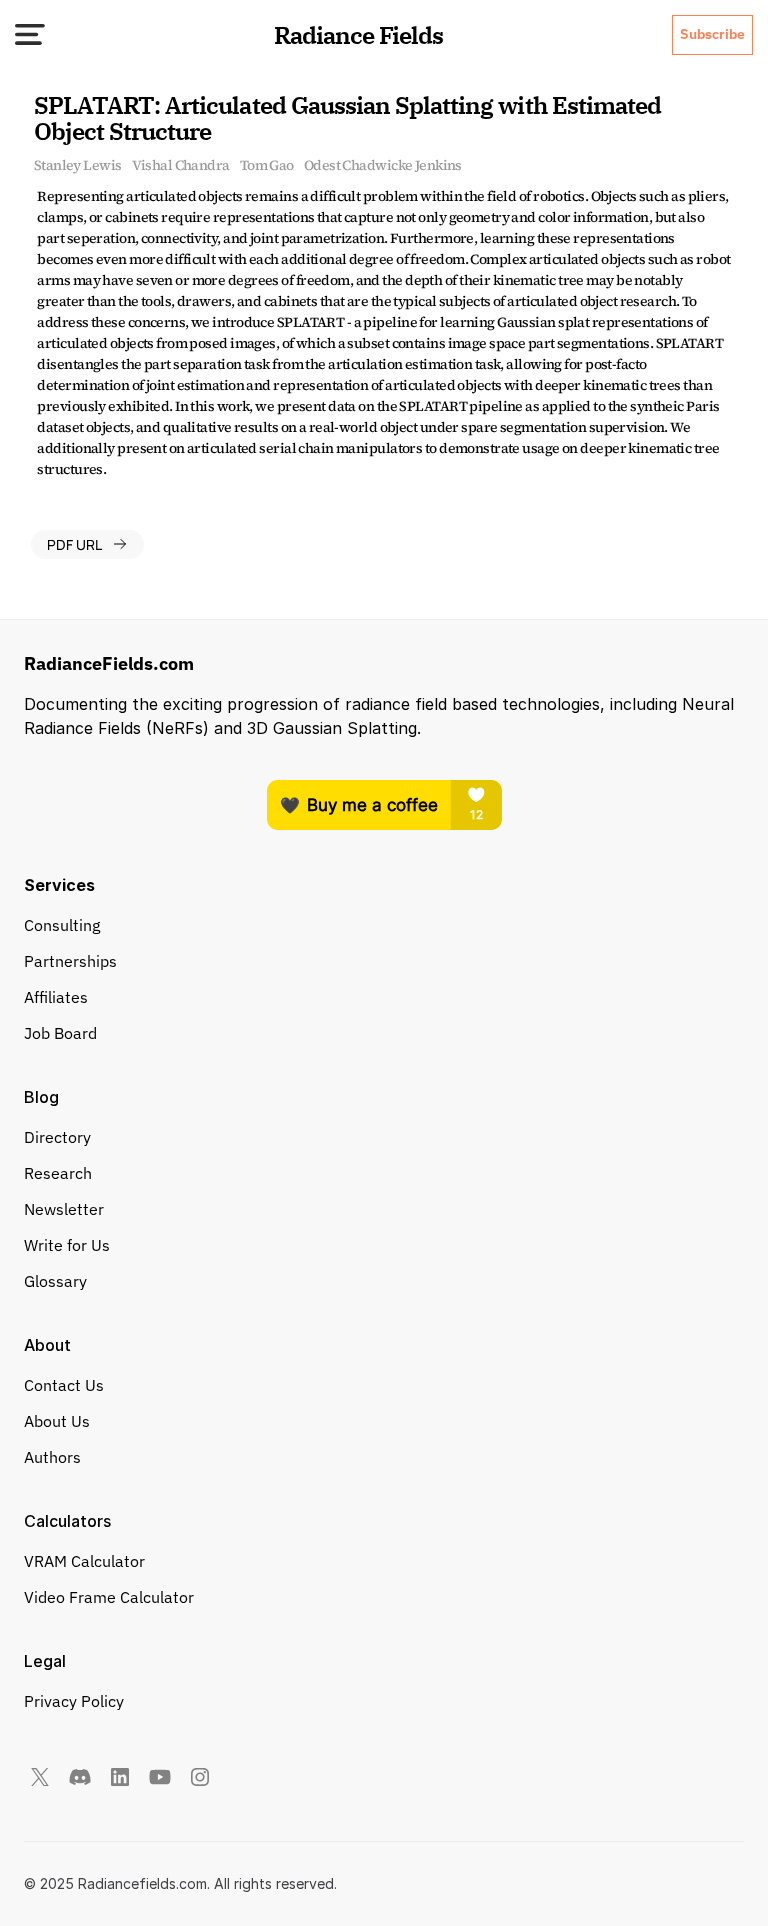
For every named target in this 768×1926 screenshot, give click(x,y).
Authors (52, 1457)
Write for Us (67, 1245)
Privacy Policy (74, 1701)
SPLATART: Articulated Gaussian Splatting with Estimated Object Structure (350, 118)
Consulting (62, 925)
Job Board (60, 1033)
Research (58, 1173)
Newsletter (64, 1209)
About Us (57, 1421)
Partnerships (70, 961)
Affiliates (56, 997)
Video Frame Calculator (109, 1597)
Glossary (55, 1281)
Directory (57, 1137)
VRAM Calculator (84, 1561)
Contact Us (64, 1385)
